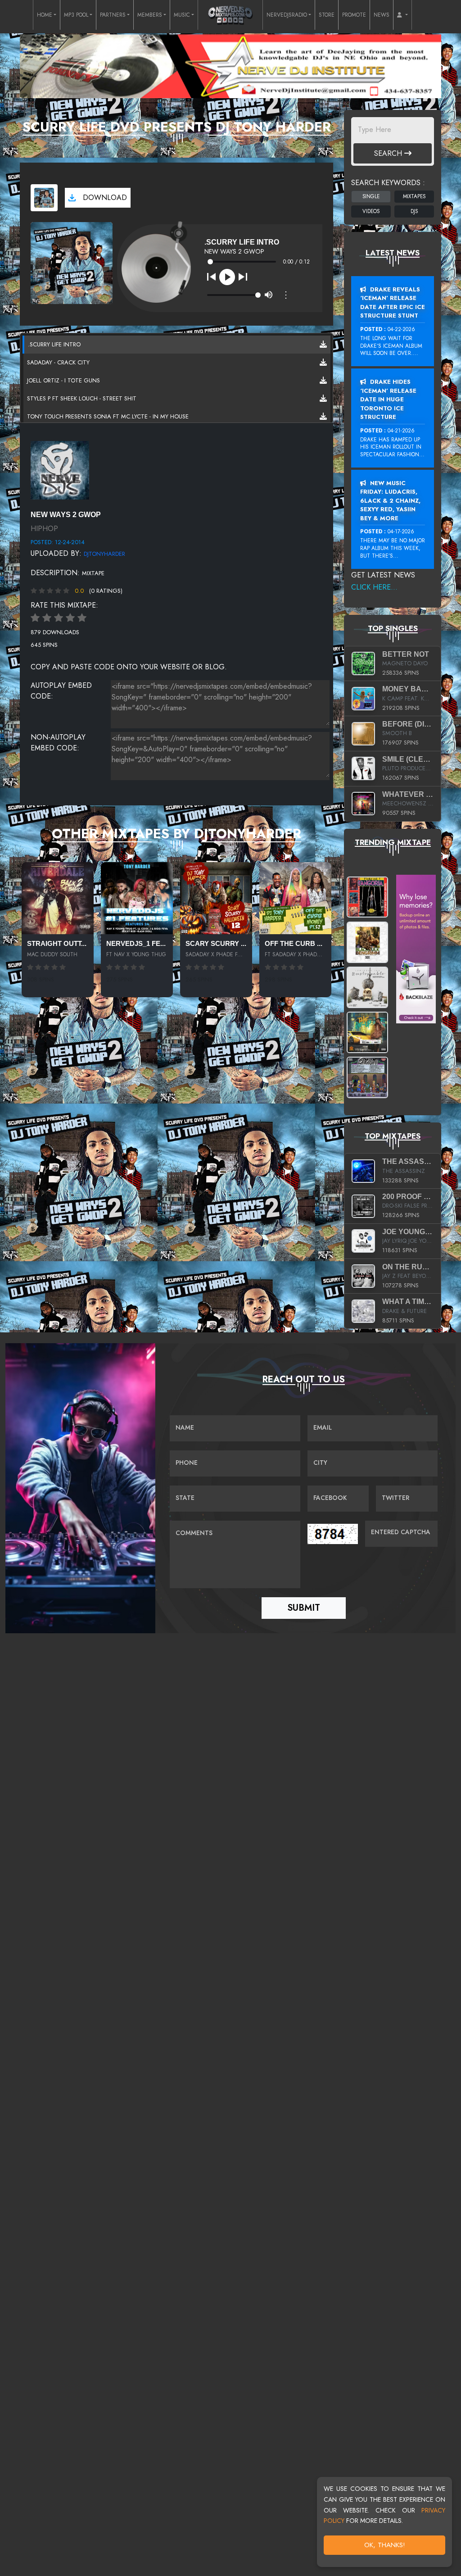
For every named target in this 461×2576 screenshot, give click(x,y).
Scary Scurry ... (216, 944)
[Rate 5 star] (82, 618)
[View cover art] (44, 198)
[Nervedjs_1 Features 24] (137, 898)
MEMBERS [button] (150, 15)
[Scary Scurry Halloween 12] (216, 898)
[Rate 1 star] (35, 618)
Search (389, 153)
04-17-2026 (401, 532)
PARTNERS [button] (113, 15)
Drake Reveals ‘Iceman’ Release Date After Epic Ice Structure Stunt (393, 303)
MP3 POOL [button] (76, 15)
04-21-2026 (401, 431)
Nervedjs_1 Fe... (136, 944)
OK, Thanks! (385, 2545)
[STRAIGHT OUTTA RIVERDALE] (58, 898)
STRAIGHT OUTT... (57, 944)
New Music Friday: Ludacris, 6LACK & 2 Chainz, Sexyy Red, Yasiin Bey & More (390, 501)
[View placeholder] (60, 469)
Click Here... (374, 587)
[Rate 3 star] (59, 618)
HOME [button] (45, 15)
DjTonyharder (104, 554)
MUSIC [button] (182, 15)
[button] (402, 15)
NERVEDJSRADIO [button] (287, 15)
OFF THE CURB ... (294, 944)
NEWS (382, 15)
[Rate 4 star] (70, 618)
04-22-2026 (401, 329)
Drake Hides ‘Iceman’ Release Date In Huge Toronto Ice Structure (388, 399)
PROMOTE (354, 15)
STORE (327, 15)
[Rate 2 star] (47, 618)
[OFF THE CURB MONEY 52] (295, 898)
